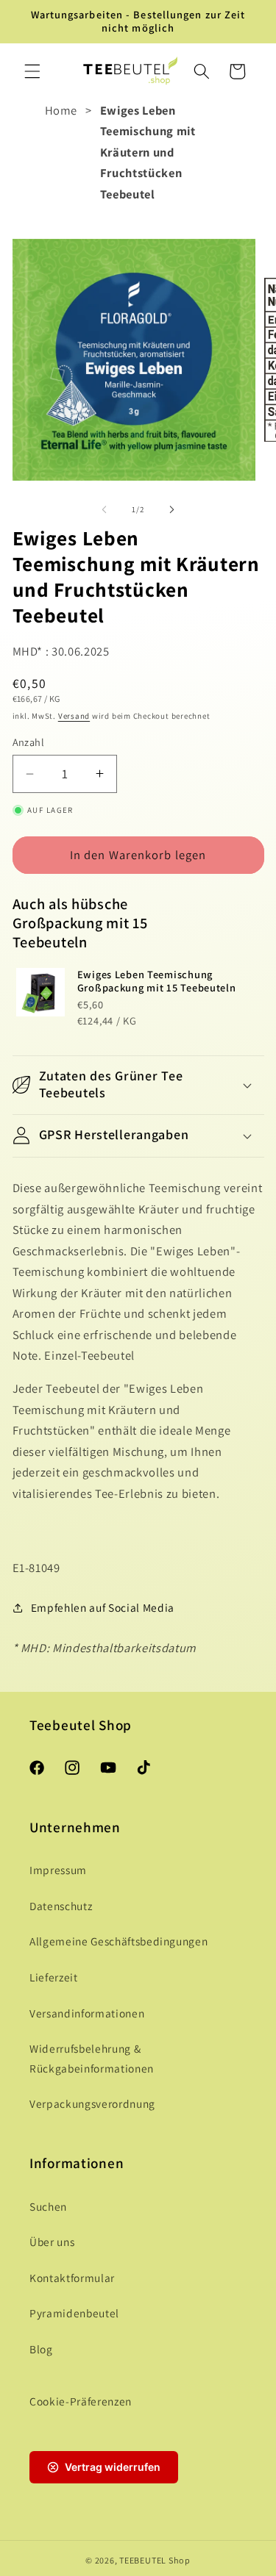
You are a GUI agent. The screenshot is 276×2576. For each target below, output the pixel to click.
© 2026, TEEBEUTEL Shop (138, 2560)
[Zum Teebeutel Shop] (130, 71)
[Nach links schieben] (104, 509)
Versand (74, 716)
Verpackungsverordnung (92, 2103)
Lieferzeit (54, 1977)
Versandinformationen (87, 2013)
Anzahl (29, 742)
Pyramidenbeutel (74, 2313)
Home (61, 110)
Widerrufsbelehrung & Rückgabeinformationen (92, 2058)
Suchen (48, 2206)
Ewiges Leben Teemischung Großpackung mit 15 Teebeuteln (157, 981)
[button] (32, 71)
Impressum (58, 1870)
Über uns (52, 2242)
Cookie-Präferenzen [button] (81, 2401)
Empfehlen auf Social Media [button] (103, 1607)
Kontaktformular (72, 2278)
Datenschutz (61, 1906)
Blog (41, 2349)
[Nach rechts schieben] (172, 509)
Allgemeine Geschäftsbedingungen (118, 1941)
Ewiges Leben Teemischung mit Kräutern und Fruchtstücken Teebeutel (148, 152)
